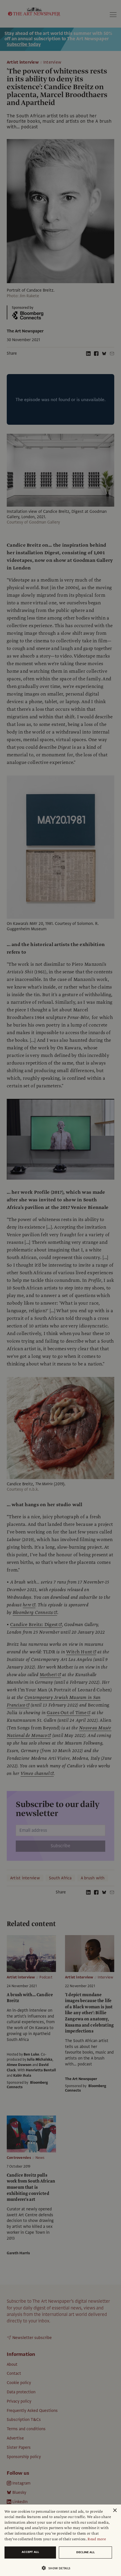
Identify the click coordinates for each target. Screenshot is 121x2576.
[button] (58, 2568)
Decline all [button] (86, 2552)
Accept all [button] (30, 2552)
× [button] (115, 2511)
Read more (97, 2539)
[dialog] (60, 2540)
